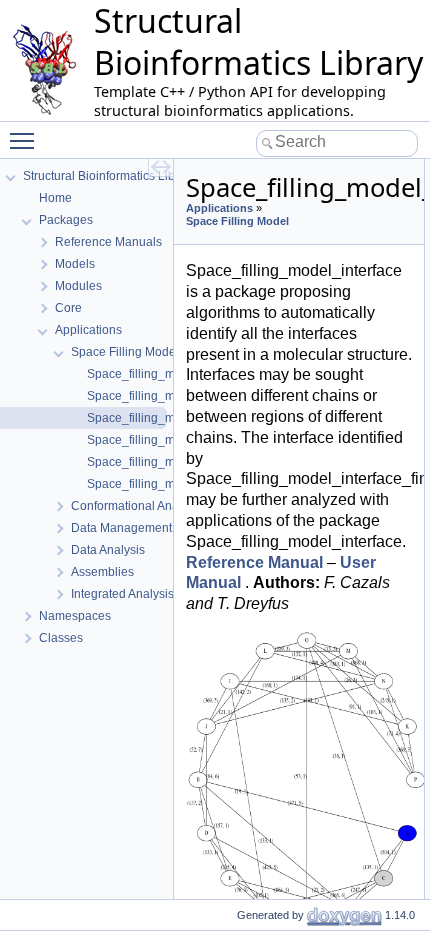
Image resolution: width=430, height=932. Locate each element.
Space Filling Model (237, 221)
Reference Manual (254, 562)
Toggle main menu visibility (26, 140)
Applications (219, 208)
